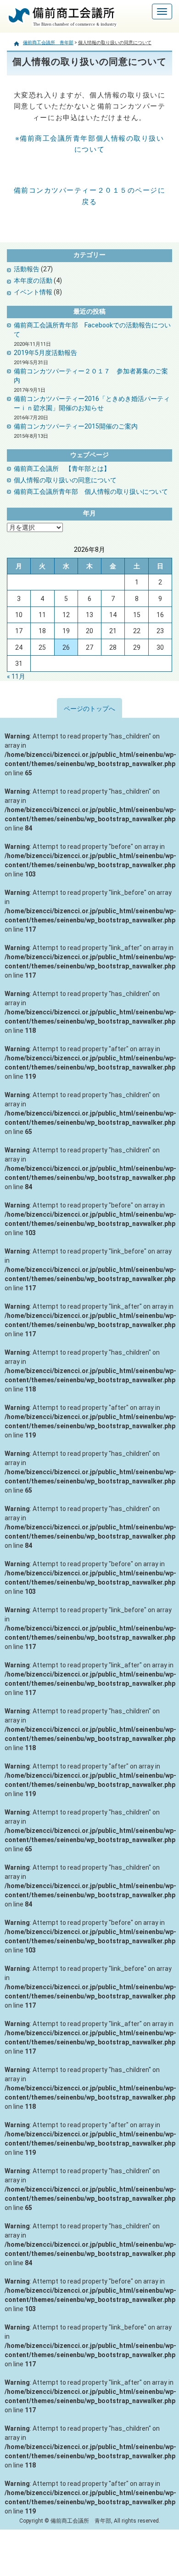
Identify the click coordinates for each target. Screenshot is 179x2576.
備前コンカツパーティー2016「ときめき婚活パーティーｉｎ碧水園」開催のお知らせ (92, 403)
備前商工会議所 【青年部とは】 (62, 469)
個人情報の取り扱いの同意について (65, 480)
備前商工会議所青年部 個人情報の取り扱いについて (91, 492)
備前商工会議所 (36, 28)
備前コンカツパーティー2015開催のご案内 (76, 426)
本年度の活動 (33, 280)
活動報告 (27, 269)
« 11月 (16, 676)
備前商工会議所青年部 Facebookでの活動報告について (92, 330)
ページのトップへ (89, 709)
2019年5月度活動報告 (45, 353)
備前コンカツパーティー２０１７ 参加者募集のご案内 (91, 376)
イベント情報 (33, 292)
